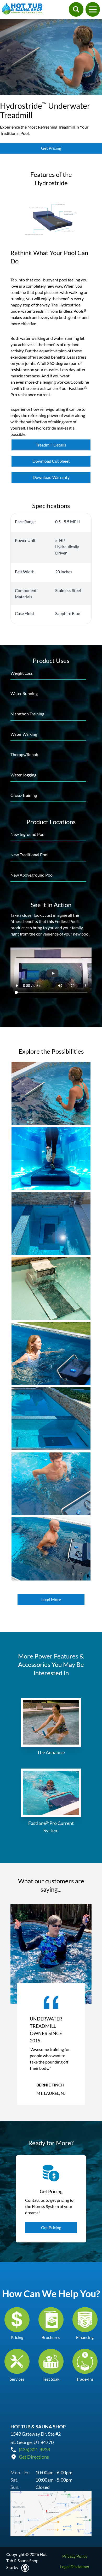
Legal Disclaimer (75, 2566)
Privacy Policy (75, 2556)
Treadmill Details (51, 445)
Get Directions (34, 2457)
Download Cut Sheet (51, 461)
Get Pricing (51, 148)
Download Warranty (51, 477)
